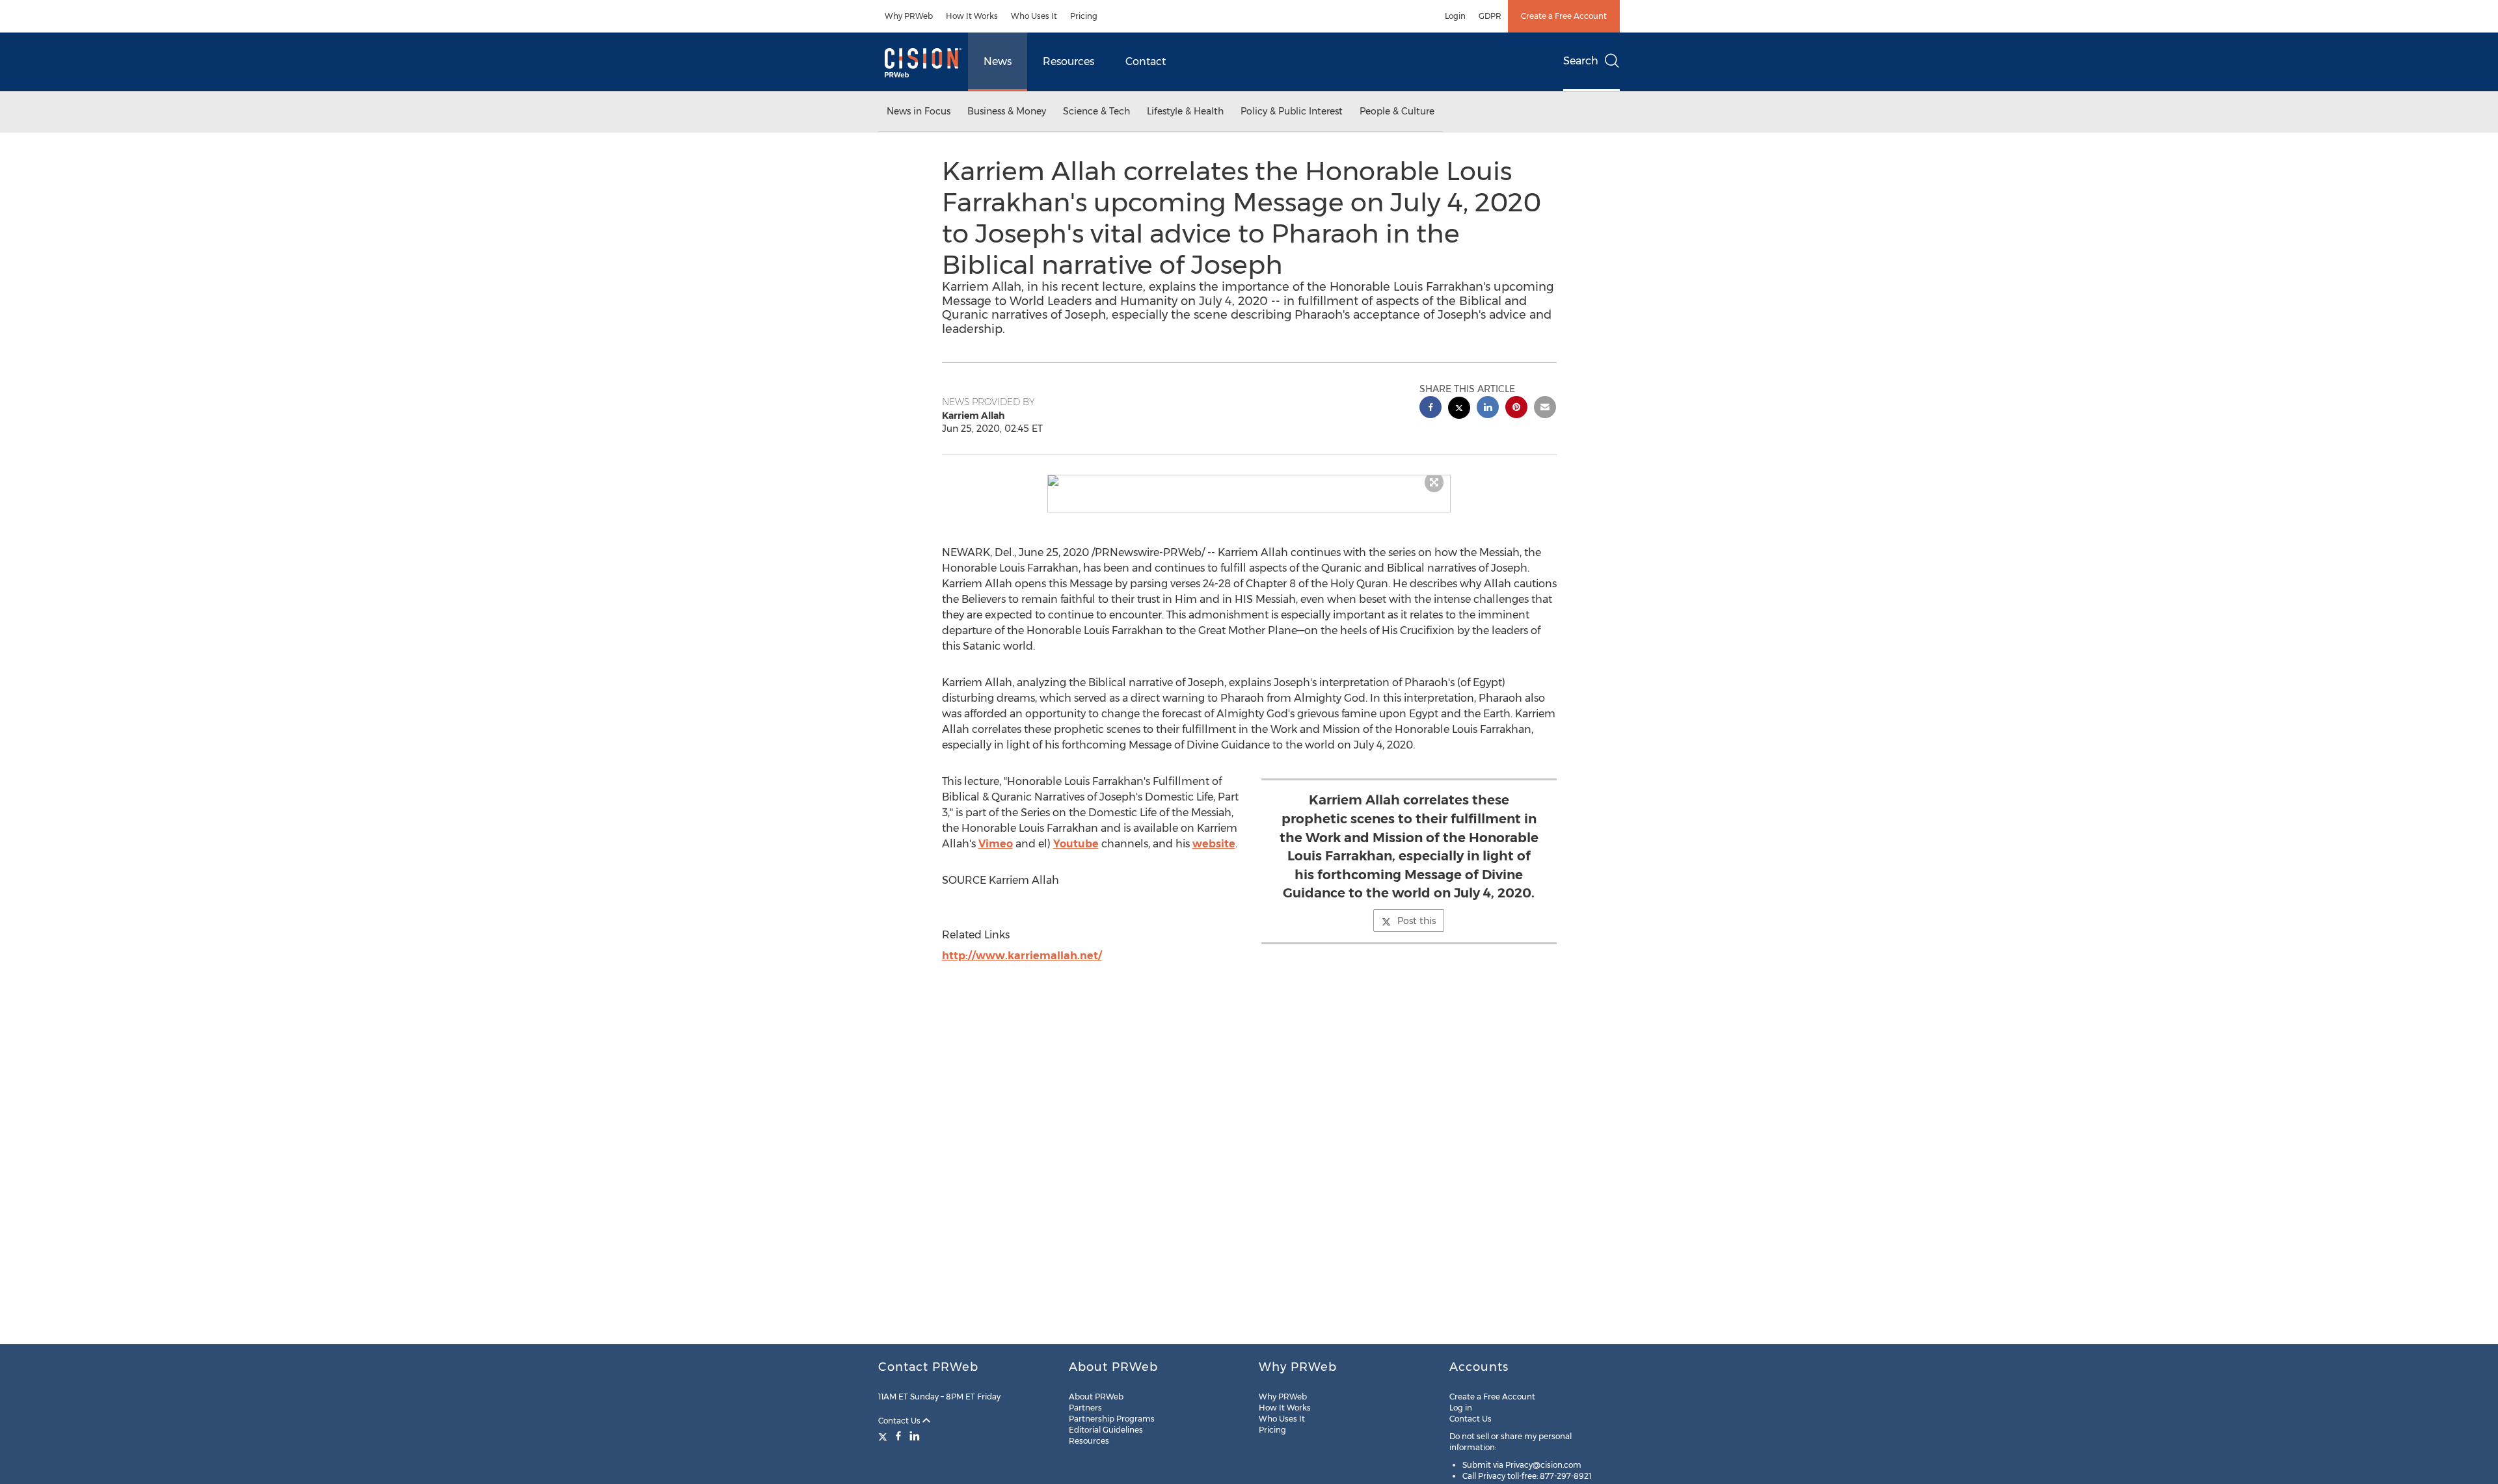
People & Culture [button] (1397, 111)
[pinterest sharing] (1516, 409)
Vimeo (996, 844)
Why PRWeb (909, 16)
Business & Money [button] (1007, 111)
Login (1455, 16)
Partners (1085, 1408)
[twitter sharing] (1459, 409)
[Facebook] (898, 1436)
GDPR (1490, 16)
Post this (1417, 921)
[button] (1249, 481)
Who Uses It (1034, 16)
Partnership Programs (1112, 1419)
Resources (1068, 61)
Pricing (1084, 16)
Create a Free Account (1564, 16)
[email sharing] (1545, 409)
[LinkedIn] (915, 1436)
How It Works (972, 16)
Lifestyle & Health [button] (1185, 111)
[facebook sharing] (1430, 409)
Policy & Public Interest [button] (1292, 111)
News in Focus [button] (919, 111)
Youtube (1076, 844)
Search (1581, 61)
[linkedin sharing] (1488, 409)
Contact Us (900, 1421)
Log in (1461, 1408)
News (998, 61)
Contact (1146, 61)
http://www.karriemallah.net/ (1022, 956)
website (1214, 844)
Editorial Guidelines (1106, 1430)
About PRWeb (1096, 1397)
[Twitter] (884, 1436)
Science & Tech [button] (1096, 111)
